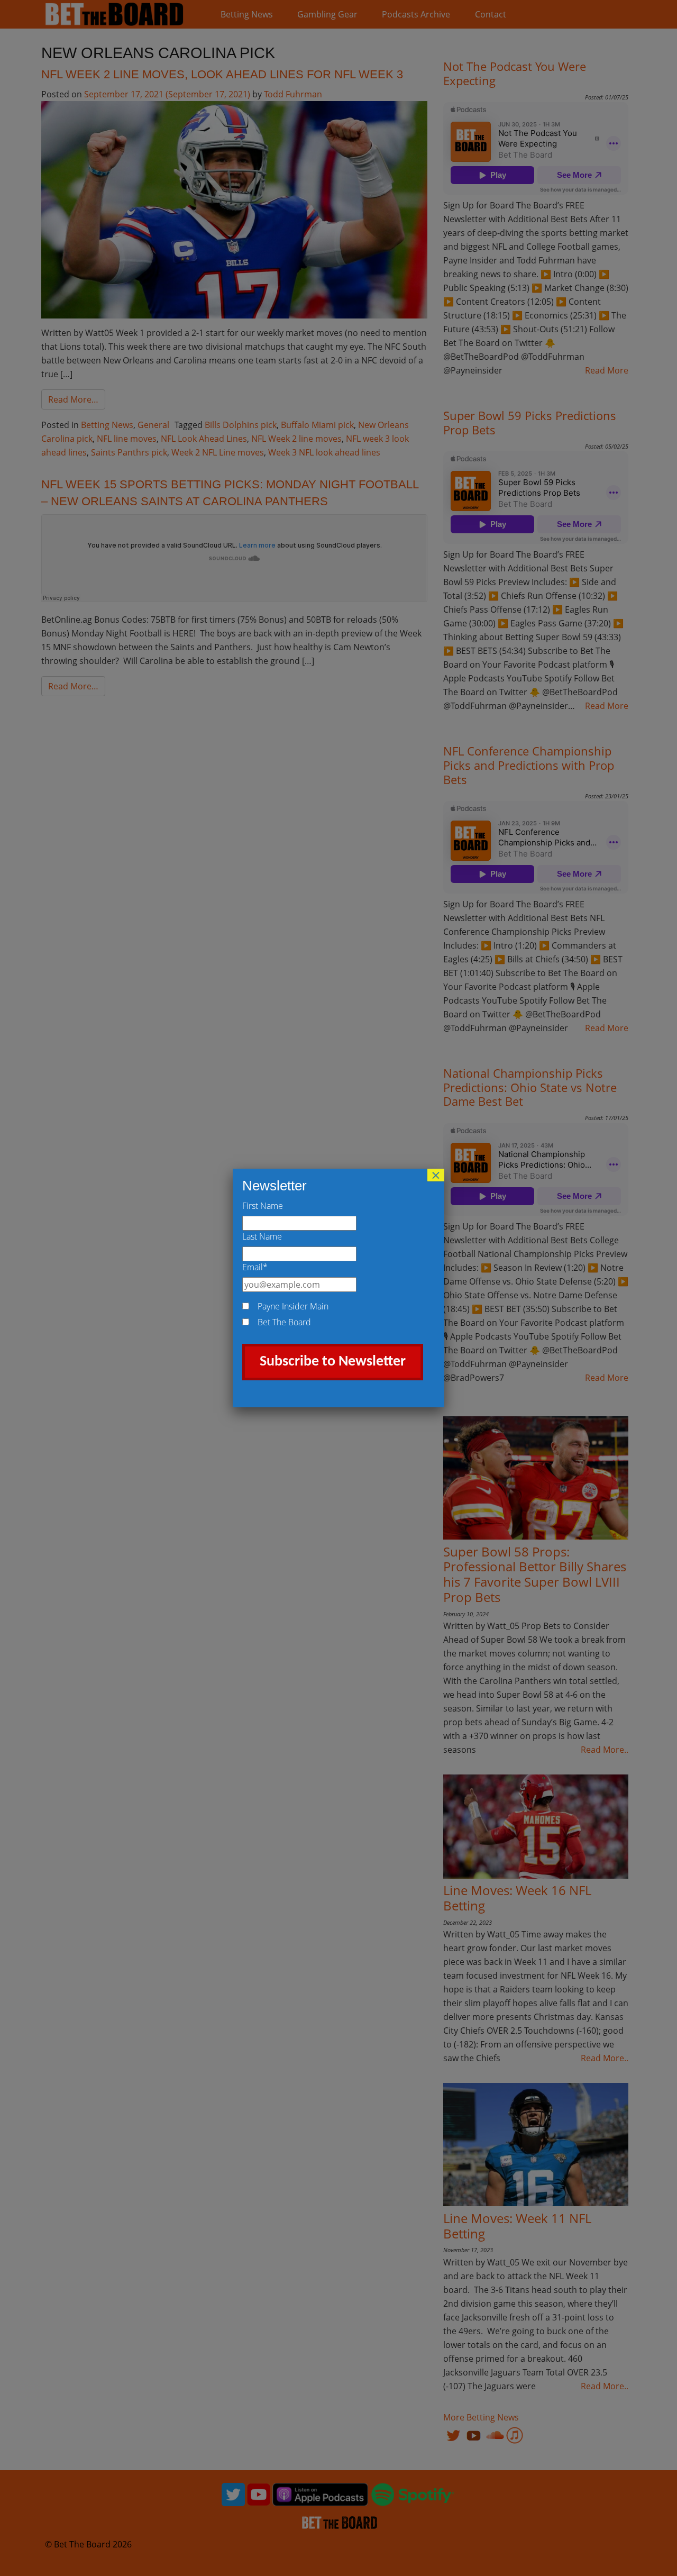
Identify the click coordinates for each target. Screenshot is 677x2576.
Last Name (262, 1236)
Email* (255, 1267)
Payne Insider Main (293, 1306)
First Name (263, 1206)
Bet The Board (284, 1322)
